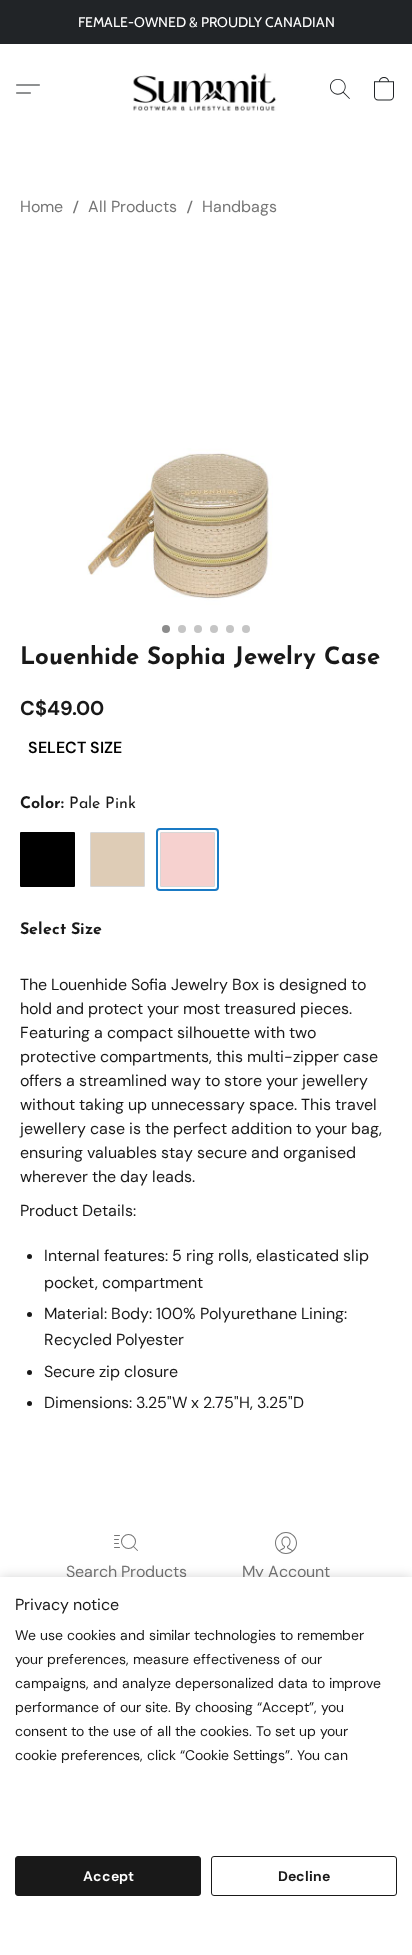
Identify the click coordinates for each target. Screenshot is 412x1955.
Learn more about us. (92, 1823)
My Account (286, 1571)
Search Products (126, 1571)
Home (41, 206)
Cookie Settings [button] (206, 1927)
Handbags (239, 206)
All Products (132, 206)
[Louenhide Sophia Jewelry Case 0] (206, 426)
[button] (206, 89)
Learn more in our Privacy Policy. (133, 1799)
